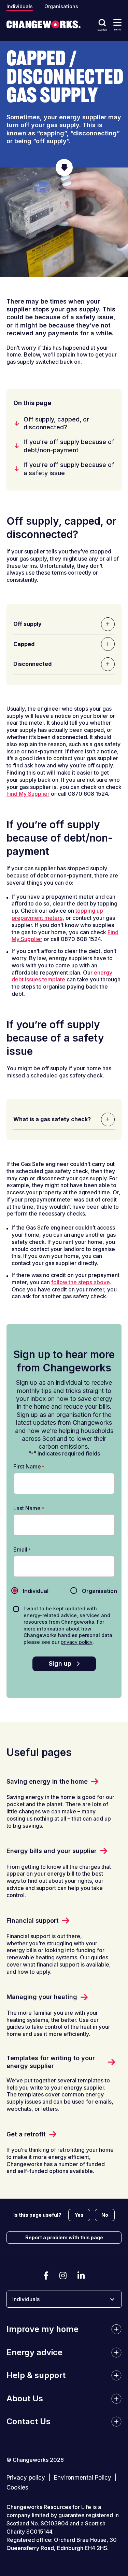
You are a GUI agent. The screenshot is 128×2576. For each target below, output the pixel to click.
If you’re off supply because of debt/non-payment (69, 446)
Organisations (61, 6)
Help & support (36, 2375)
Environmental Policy (83, 2478)
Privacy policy (26, 2478)
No (105, 2215)
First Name (29, 1467)
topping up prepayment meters (57, 914)
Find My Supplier (28, 794)
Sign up (60, 1663)
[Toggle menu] (117, 22)
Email (22, 1550)
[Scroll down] (64, 167)
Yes (79, 2215)
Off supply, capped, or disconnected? (56, 423)
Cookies (17, 2488)
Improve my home (42, 2329)
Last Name (29, 1508)
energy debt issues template (62, 976)
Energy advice (34, 2352)
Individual (30, 1591)
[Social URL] (46, 2276)
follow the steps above (81, 1282)
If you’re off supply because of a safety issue (69, 469)
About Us (25, 2398)
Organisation (94, 1591)
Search (102, 30)
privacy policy (77, 1642)
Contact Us (29, 2421)
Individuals (20, 6)
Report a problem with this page (64, 2237)
